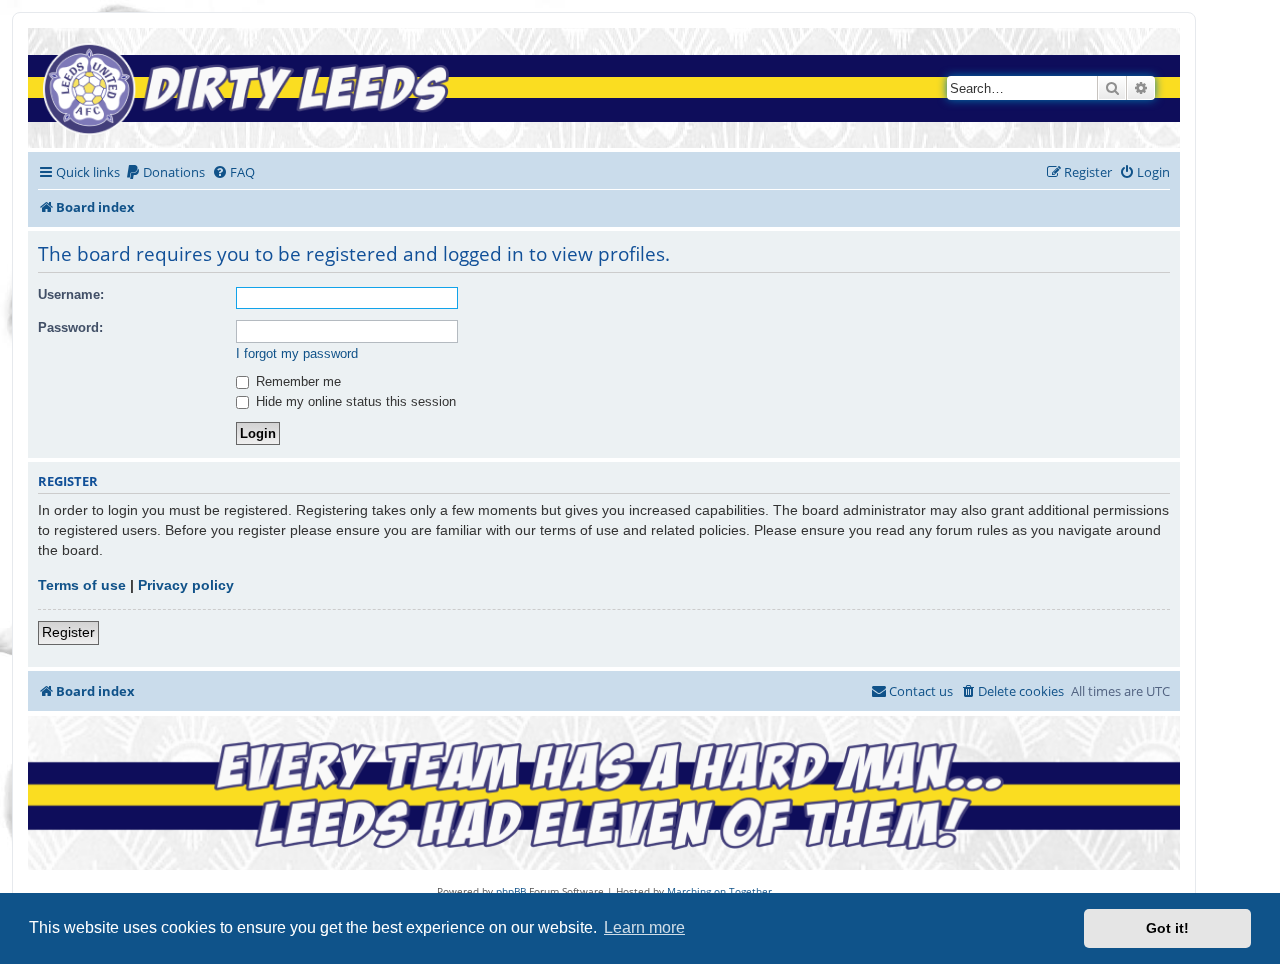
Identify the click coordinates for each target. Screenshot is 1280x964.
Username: (71, 294)
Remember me (296, 381)
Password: (70, 327)
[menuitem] (165, 172)
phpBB (511, 891)
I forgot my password (297, 353)
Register (68, 632)
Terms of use (82, 585)
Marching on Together (719, 891)
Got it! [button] (1167, 928)
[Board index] (252, 88)
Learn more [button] (644, 927)
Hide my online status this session (354, 401)
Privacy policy (186, 585)
